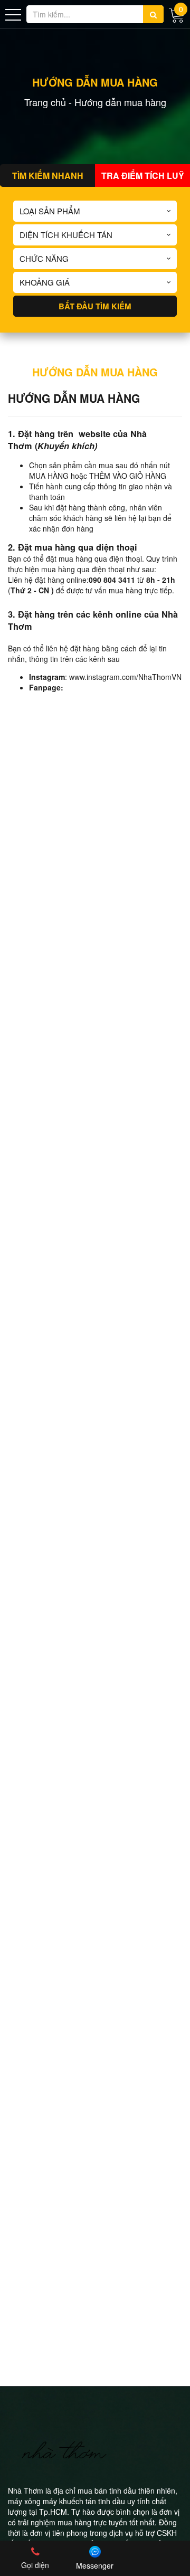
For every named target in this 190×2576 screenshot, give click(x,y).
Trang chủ (45, 102)
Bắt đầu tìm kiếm (95, 306)
